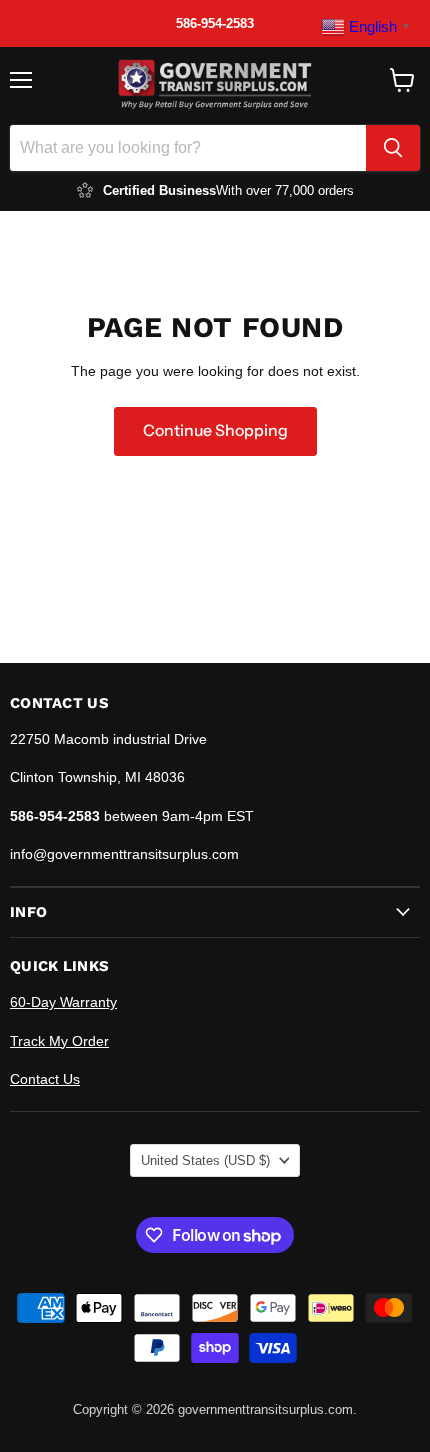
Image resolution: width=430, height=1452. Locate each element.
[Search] (393, 148)
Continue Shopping (215, 430)
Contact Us (45, 1079)
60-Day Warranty (63, 1002)
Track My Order (59, 1041)
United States (205, 1160)
